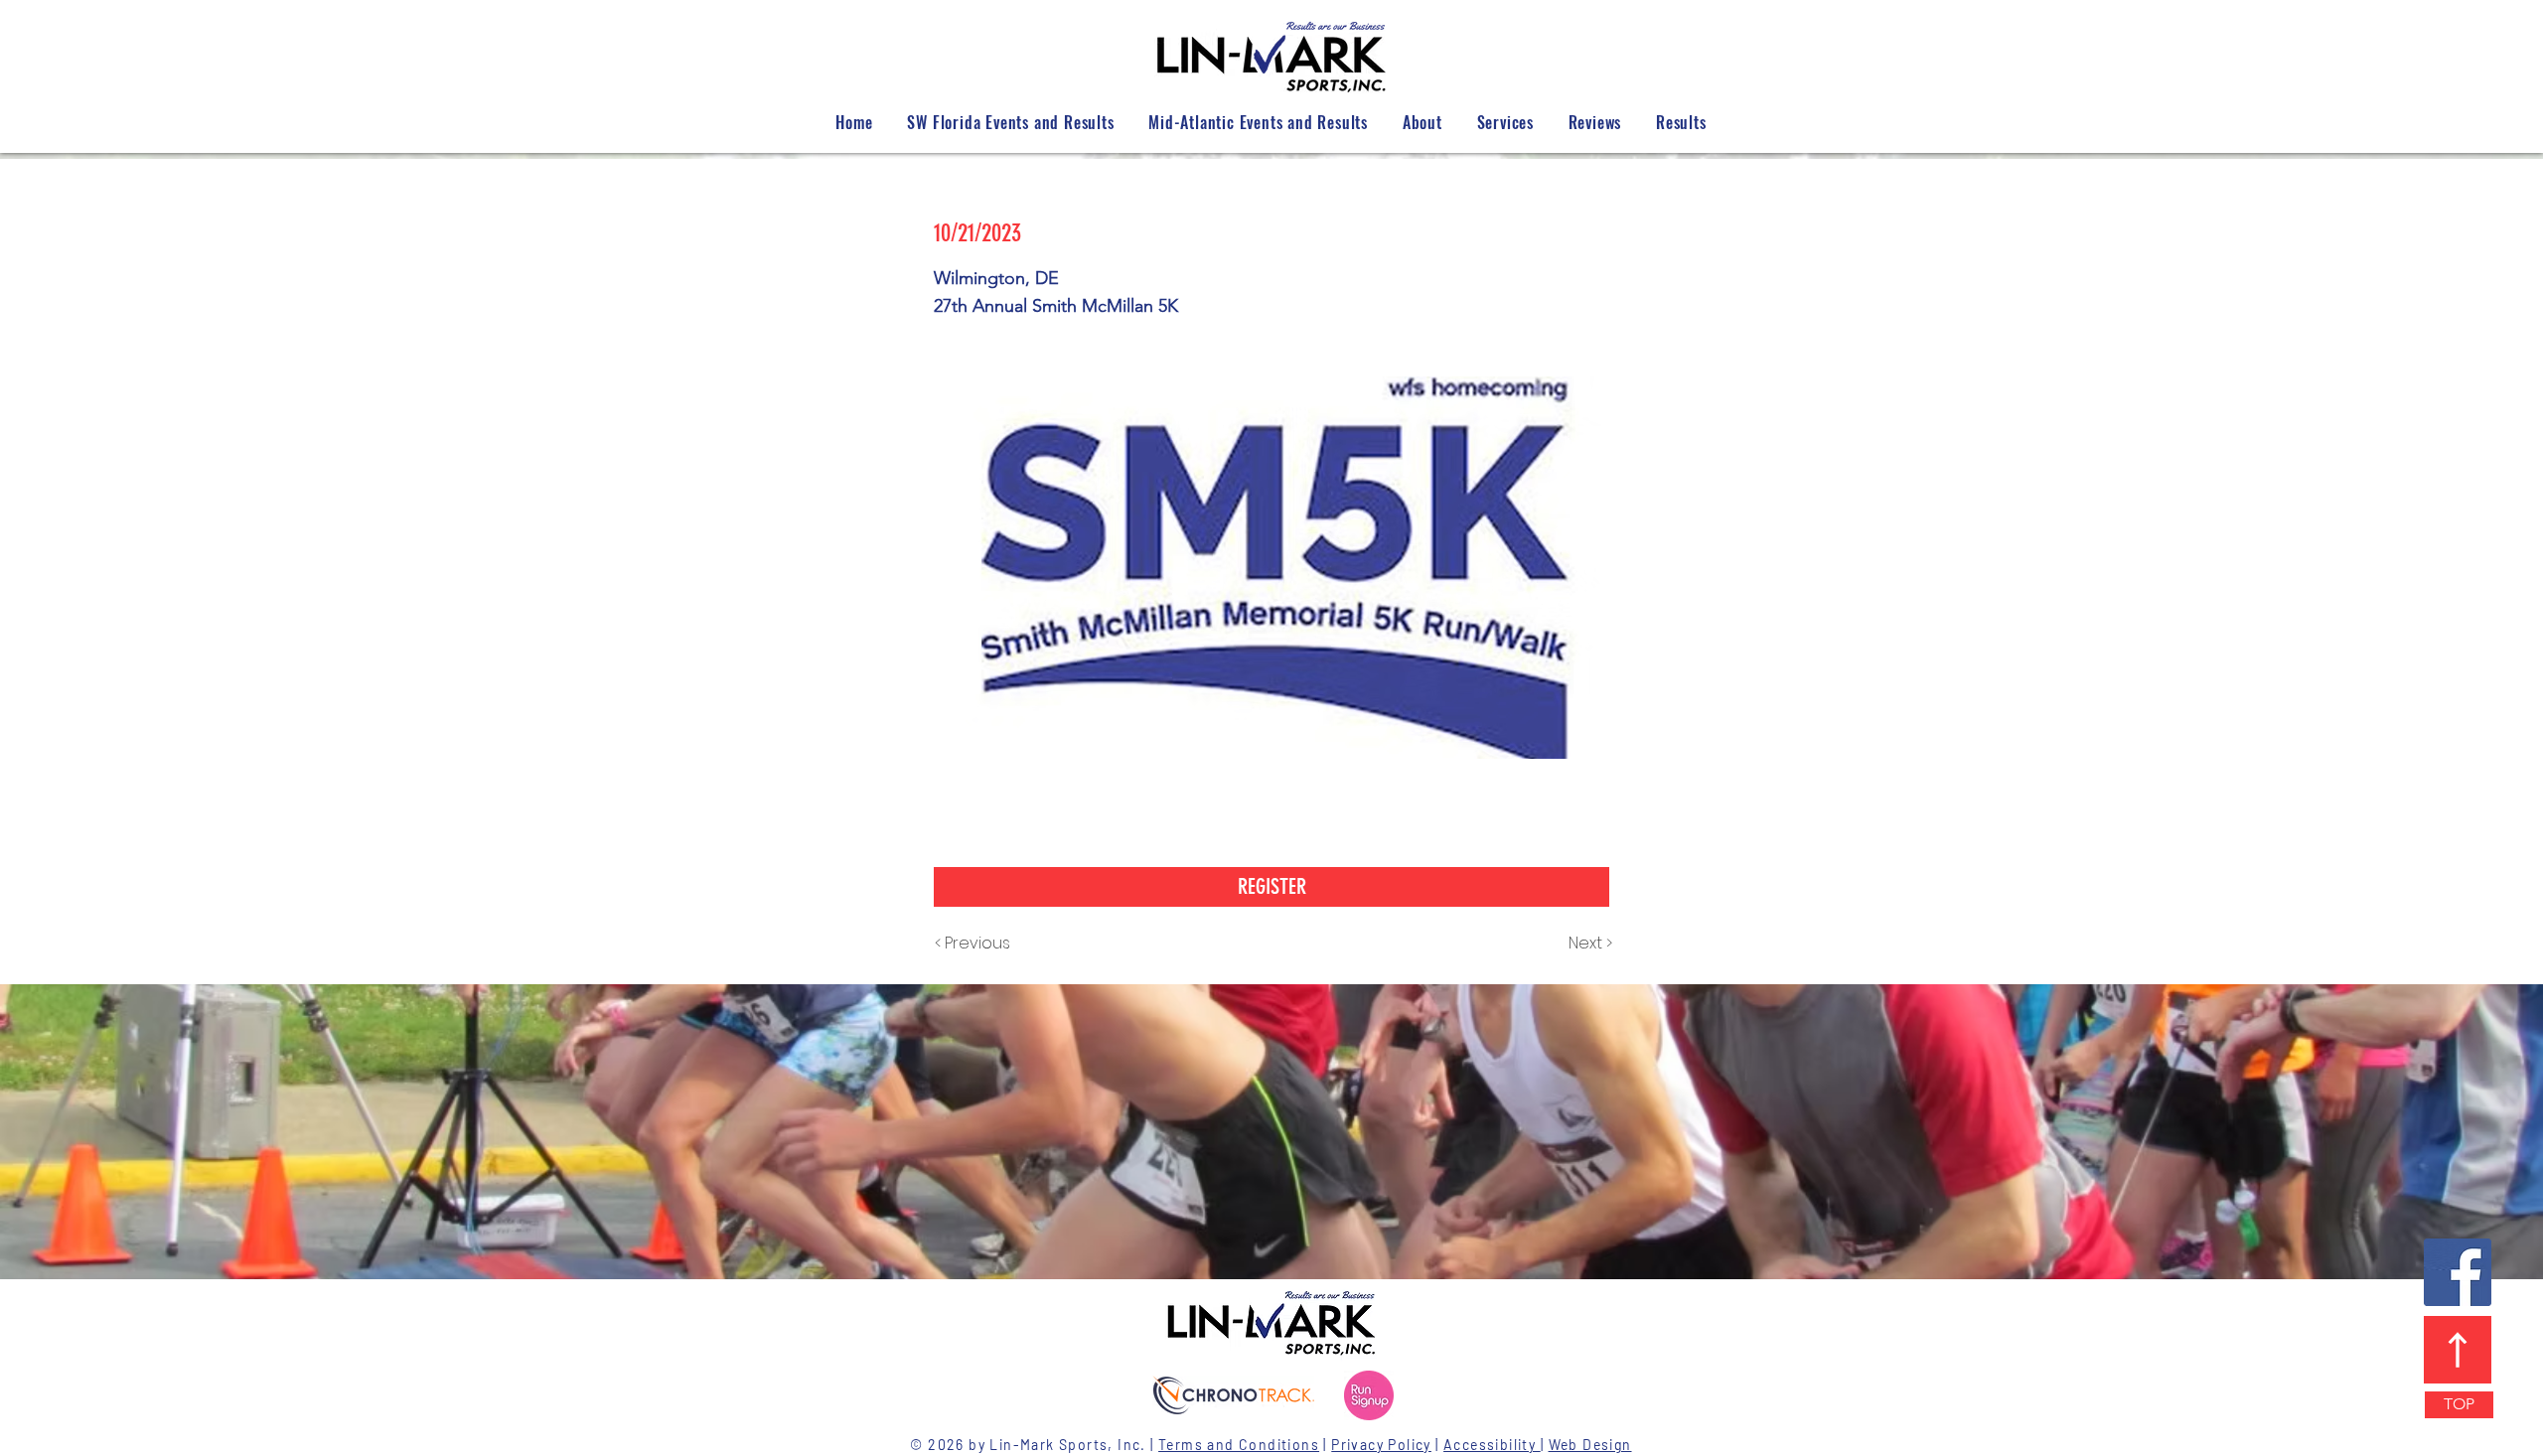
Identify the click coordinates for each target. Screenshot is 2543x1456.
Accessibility (1492, 1445)
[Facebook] (2458, 1272)
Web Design (1590, 1445)
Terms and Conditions (1239, 1445)
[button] (1271, 887)
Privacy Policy (1381, 1445)
